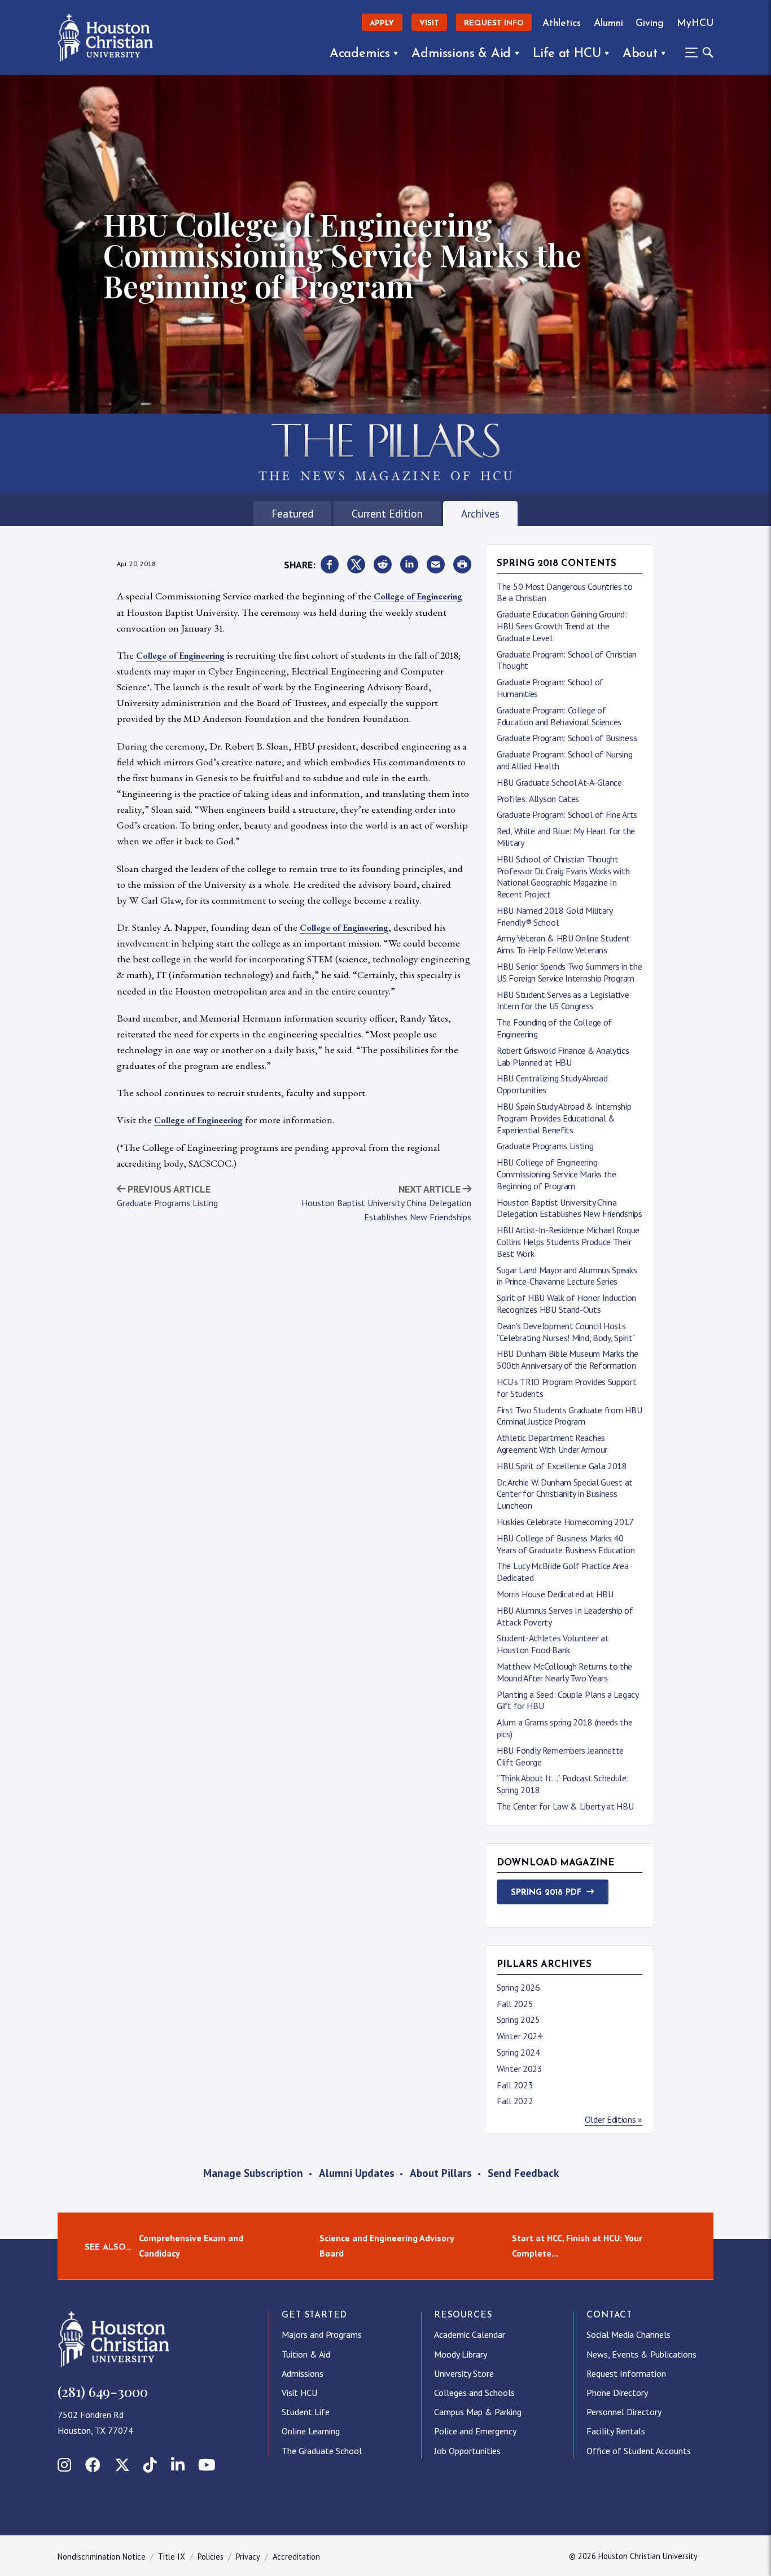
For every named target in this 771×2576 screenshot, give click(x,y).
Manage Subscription (253, 2173)
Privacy (248, 2557)
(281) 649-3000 (103, 2391)
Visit (429, 23)
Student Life (306, 2412)
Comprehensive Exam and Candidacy (191, 2246)
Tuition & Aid (306, 2354)
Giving (650, 23)
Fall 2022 (515, 2101)
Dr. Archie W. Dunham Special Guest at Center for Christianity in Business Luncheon (565, 1494)
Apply (382, 23)
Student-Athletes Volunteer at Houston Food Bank (553, 1644)
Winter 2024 (520, 2036)
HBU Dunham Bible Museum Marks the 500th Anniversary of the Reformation (568, 1359)
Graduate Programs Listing (167, 1203)
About (640, 54)
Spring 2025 (518, 2019)
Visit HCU (299, 2393)
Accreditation (296, 2557)
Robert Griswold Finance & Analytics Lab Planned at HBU (563, 1056)
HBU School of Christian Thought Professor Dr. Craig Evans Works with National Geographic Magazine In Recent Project (563, 877)
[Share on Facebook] (330, 565)
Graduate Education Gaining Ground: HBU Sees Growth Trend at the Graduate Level (562, 626)
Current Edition (387, 513)
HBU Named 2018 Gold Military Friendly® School (555, 916)
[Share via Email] (436, 565)
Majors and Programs (322, 2334)
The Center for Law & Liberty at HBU (565, 1806)
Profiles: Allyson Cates (538, 799)
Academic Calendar (470, 2334)
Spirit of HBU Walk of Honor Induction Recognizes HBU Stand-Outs (566, 1304)
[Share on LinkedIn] (409, 565)
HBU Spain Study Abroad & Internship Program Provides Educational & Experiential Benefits (564, 1118)
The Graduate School (322, 2451)
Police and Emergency (475, 2431)
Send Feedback (523, 2173)
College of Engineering (418, 596)
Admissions (303, 2373)
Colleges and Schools (474, 2393)
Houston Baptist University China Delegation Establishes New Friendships (570, 1208)
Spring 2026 (518, 1987)
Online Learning (311, 2431)
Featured (292, 513)
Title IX (172, 2557)
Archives (480, 513)
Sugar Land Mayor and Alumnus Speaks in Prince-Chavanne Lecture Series (567, 1276)
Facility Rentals (616, 2431)
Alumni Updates (357, 2173)
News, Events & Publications (641, 2354)
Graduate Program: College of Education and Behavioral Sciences (559, 716)
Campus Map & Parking (478, 2412)
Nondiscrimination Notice (102, 2557)
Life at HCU (567, 54)
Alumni (608, 23)
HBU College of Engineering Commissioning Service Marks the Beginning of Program (557, 1174)
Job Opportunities (467, 2451)
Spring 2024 (518, 2052)
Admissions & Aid (461, 54)
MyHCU (695, 23)
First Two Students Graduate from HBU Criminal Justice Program (569, 1416)
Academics (360, 54)
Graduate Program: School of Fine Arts (567, 814)
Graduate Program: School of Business (567, 738)
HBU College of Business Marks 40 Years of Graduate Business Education (566, 1544)
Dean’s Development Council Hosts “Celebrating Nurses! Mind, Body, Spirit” (566, 1332)
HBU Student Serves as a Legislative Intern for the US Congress (563, 1000)
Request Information (626, 2373)
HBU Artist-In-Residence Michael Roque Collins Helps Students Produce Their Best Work (568, 1242)
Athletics (562, 23)
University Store (464, 2373)
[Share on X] (356, 565)
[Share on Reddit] (383, 565)
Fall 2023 (515, 2085)
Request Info (494, 23)
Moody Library (461, 2354)
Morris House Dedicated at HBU (555, 1594)
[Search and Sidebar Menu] (696, 52)
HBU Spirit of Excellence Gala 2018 (562, 1466)
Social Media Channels (628, 2334)
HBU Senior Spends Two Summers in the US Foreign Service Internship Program (569, 972)
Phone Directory (617, 2393)
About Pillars (441, 2173)
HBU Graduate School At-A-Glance (559, 782)
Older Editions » (614, 2119)
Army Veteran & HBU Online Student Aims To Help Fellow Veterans (563, 944)
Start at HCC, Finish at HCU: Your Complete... (577, 2246)
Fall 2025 (515, 2004)
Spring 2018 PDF (546, 1893)
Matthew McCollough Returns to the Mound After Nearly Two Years (564, 1672)
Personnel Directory (624, 2412)
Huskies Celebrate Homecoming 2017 (565, 1522)
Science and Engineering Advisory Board (387, 2246)
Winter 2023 (520, 2069)
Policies (211, 2557)
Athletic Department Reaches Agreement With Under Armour (552, 1443)
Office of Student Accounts (639, 2451)
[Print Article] (462, 565)
